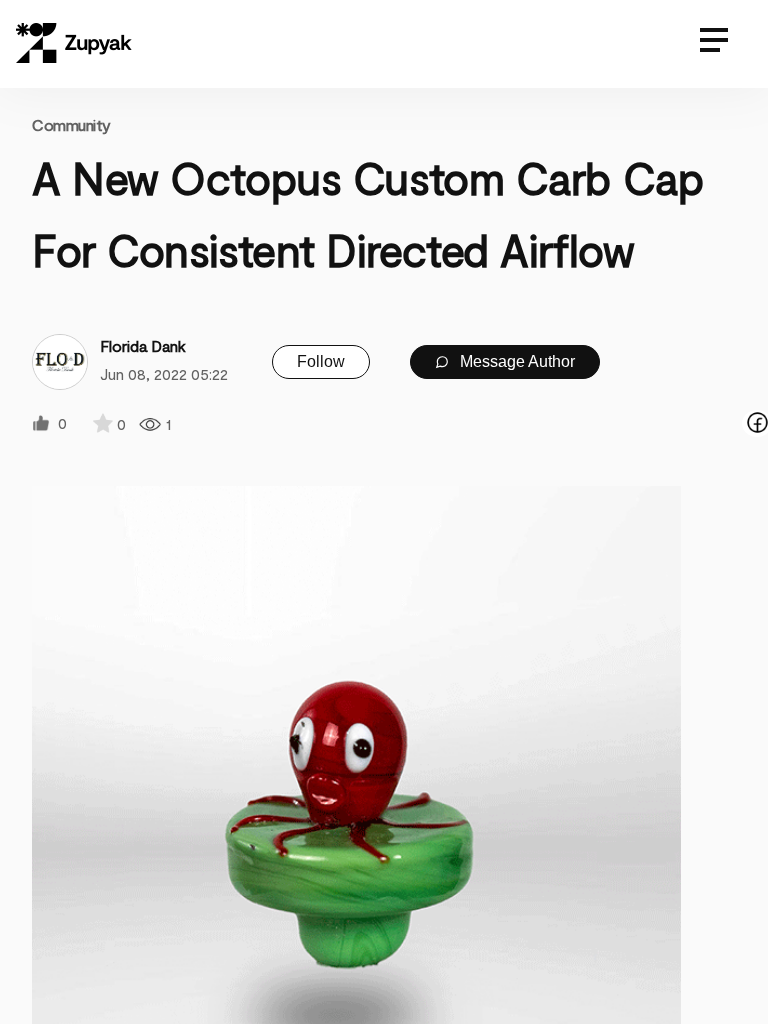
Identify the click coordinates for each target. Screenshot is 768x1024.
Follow (321, 361)
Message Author (515, 361)
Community (71, 124)
